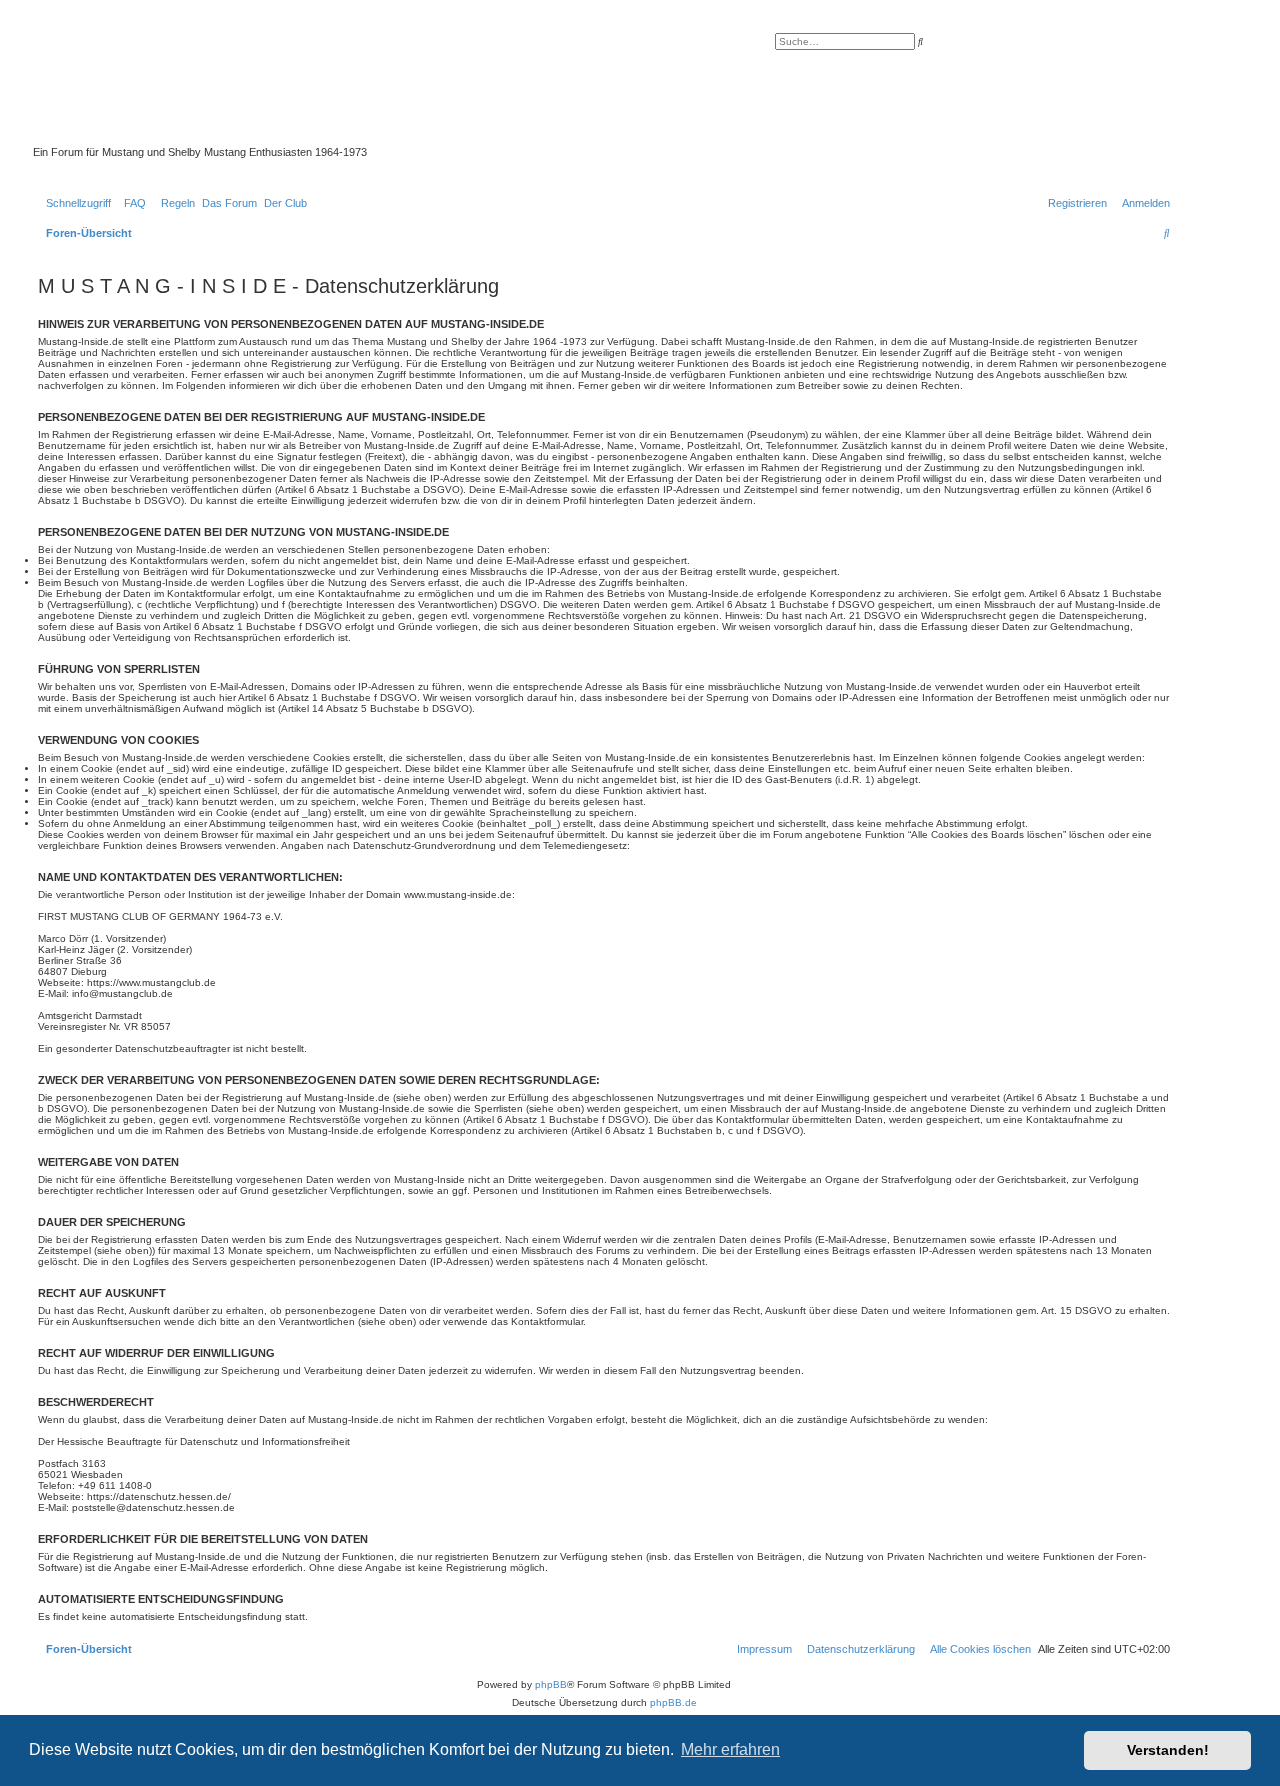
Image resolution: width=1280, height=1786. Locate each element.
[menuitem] (131, 203)
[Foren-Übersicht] (494, 89)
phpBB (551, 1684)
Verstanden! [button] (1168, 1750)
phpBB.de (673, 1702)
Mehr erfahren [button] (730, 1749)
